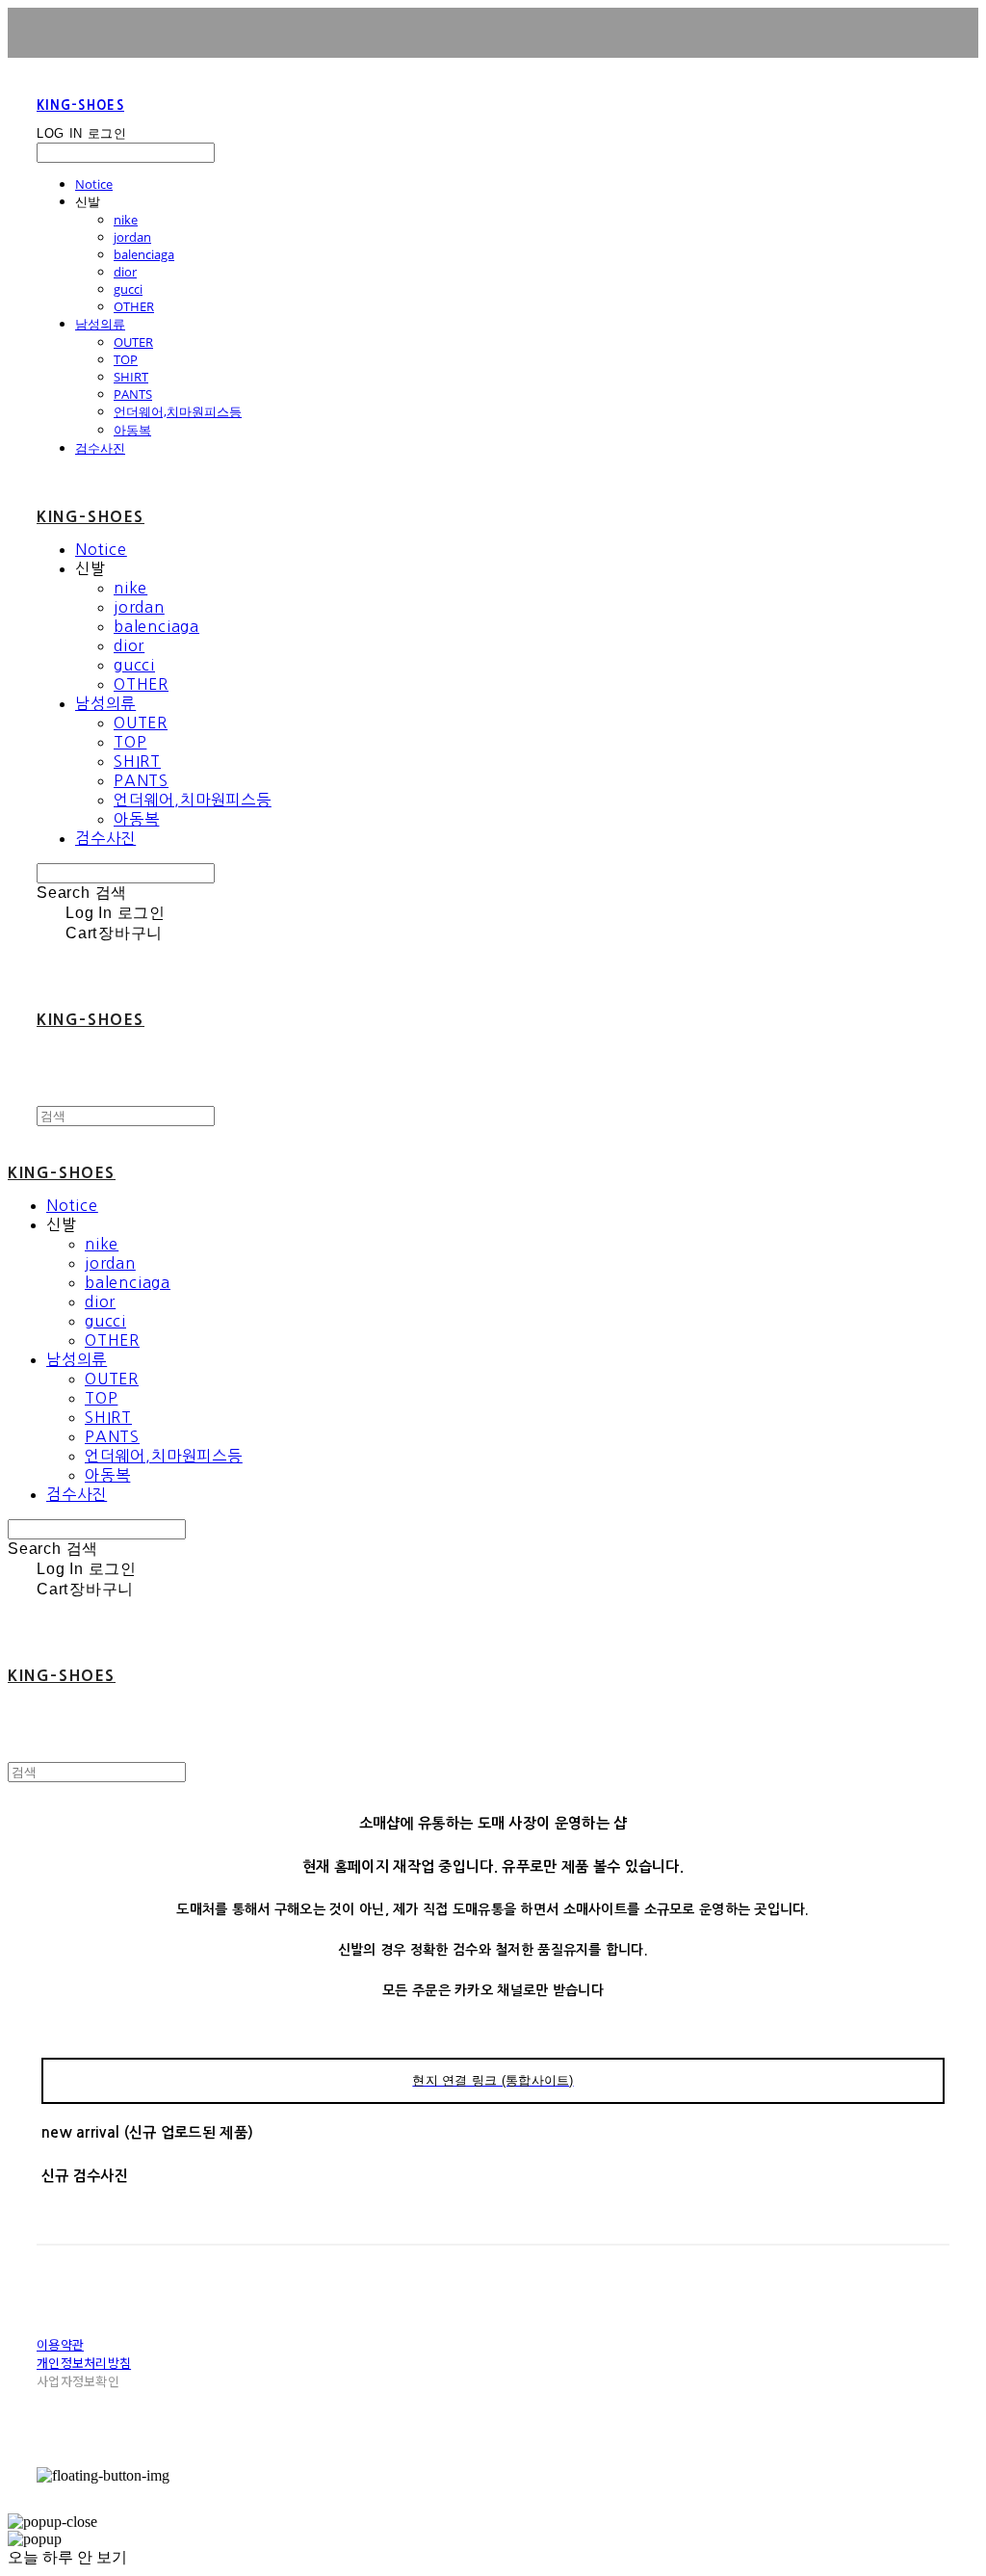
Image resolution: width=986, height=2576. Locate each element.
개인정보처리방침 (84, 2363)
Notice (94, 184)
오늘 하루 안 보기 (67, 2557)
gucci (128, 289)
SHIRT (131, 377)
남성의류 (100, 324)
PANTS (133, 394)
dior (125, 272)
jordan (132, 237)
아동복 (132, 430)
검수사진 (100, 448)
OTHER (134, 306)
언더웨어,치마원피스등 (178, 411)
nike (126, 220)
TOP (126, 359)
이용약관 (60, 2344)
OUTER (133, 342)
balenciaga (144, 254)
